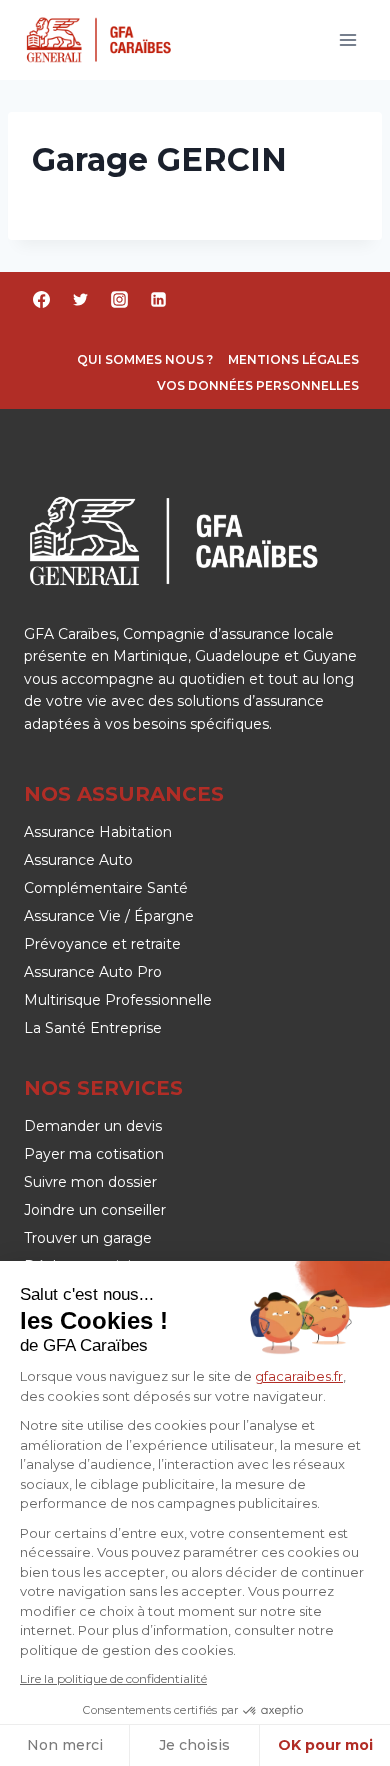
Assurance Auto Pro (93, 972)
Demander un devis (93, 1126)
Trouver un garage (88, 1238)
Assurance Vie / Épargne (109, 916)
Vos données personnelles (258, 385)
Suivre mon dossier (90, 1182)
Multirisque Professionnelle (118, 1000)
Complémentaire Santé (106, 888)
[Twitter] (80, 299)
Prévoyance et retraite (102, 944)
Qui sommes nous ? (145, 359)
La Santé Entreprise (93, 1028)
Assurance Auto (78, 860)
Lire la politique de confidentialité (113, 1678)
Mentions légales (293, 359)
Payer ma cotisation (94, 1154)
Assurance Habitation (98, 832)
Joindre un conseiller (95, 1210)
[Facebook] (41, 299)
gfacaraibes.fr (299, 1376)
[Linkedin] (158, 299)
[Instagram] (119, 299)
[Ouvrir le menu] (347, 39)
